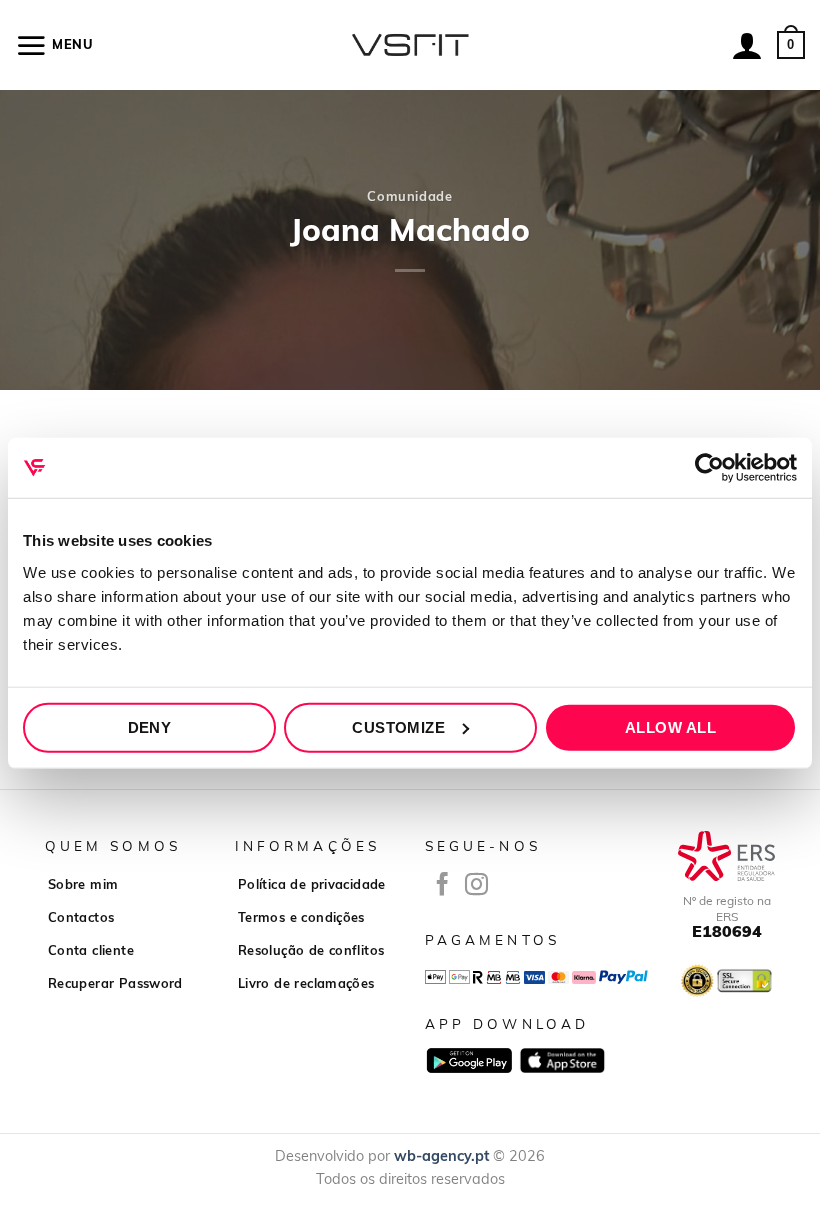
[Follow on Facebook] (442, 886)
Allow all (670, 726)
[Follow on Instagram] (476, 886)
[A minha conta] (747, 45)
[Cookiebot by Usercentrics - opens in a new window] (709, 468)
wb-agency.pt (441, 1156)
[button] (54, 45)
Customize (398, 726)
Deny (150, 726)
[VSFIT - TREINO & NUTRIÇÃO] (410, 45)
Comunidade (409, 196)
